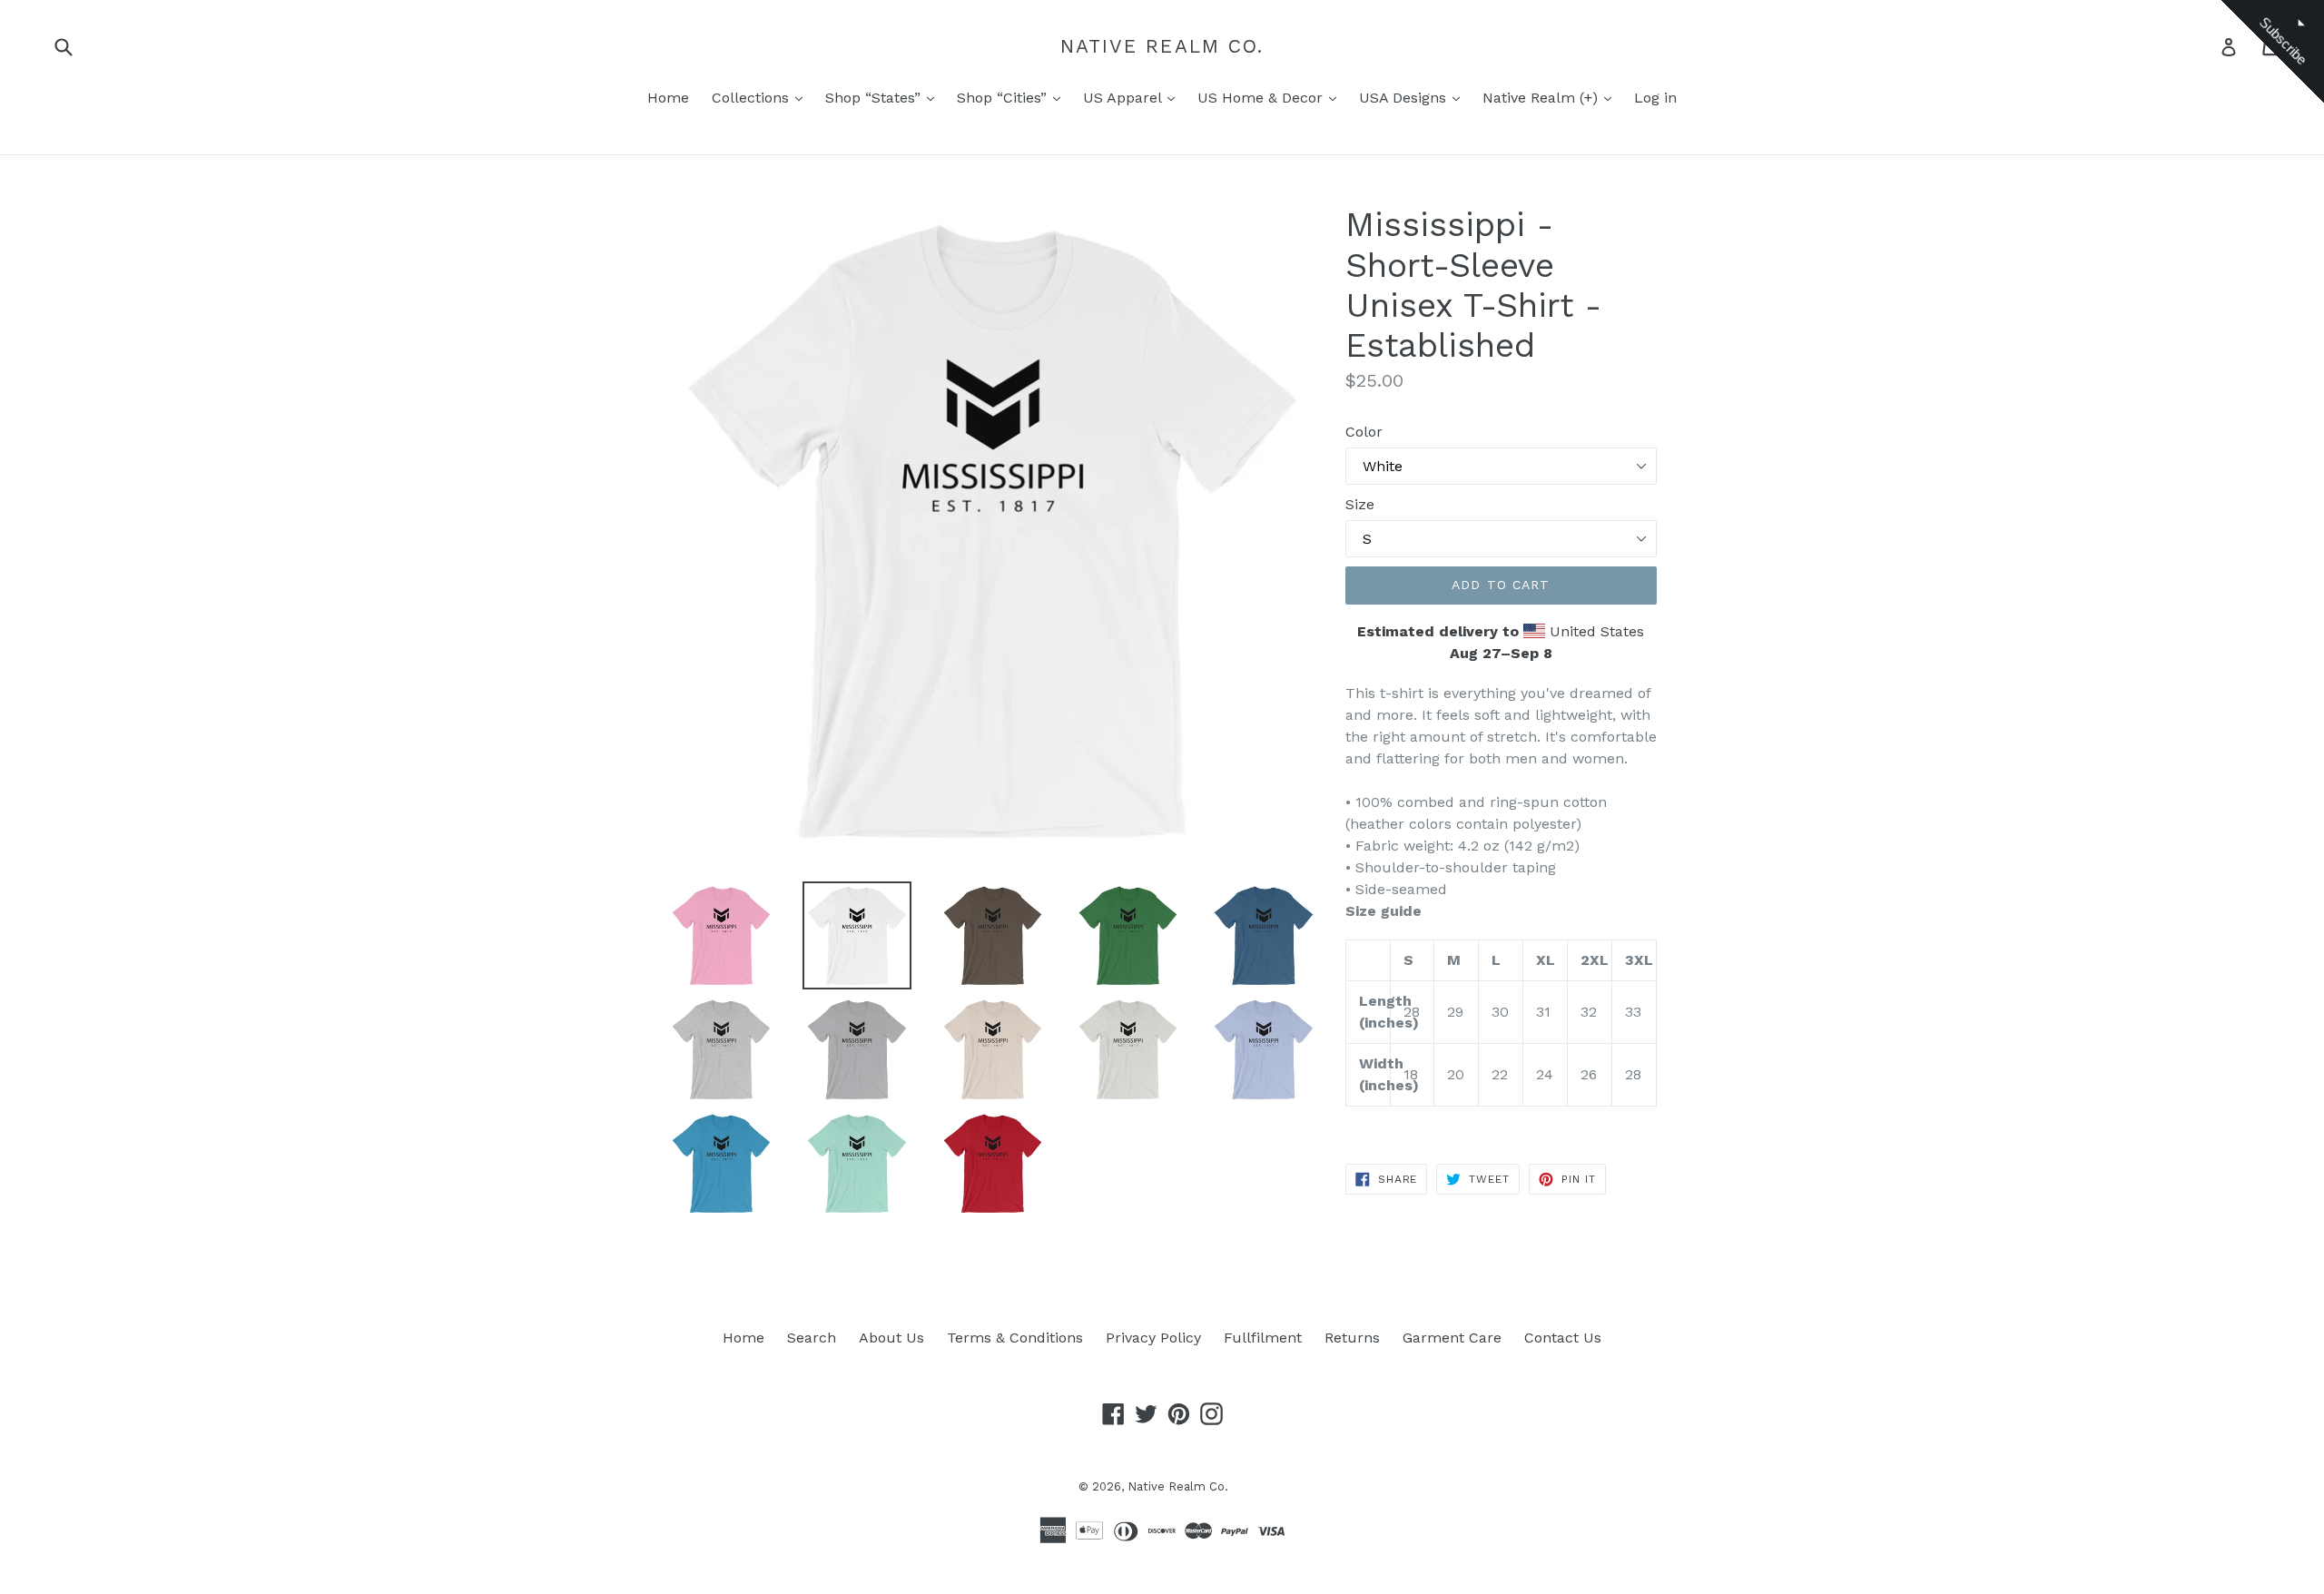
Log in (1655, 98)
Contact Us (1563, 1338)
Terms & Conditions (1015, 1338)
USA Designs (1405, 98)
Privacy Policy (1153, 1338)
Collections (753, 98)
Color (1364, 432)
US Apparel (1124, 98)
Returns (1352, 1338)
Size (1360, 504)
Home (668, 98)
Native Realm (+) (1542, 98)
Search (812, 1338)
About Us (891, 1338)
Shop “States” (875, 98)
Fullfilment (1263, 1338)
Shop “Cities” (1004, 98)
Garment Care (1452, 1338)
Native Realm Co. (1162, 46)
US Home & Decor (1262, 98)
